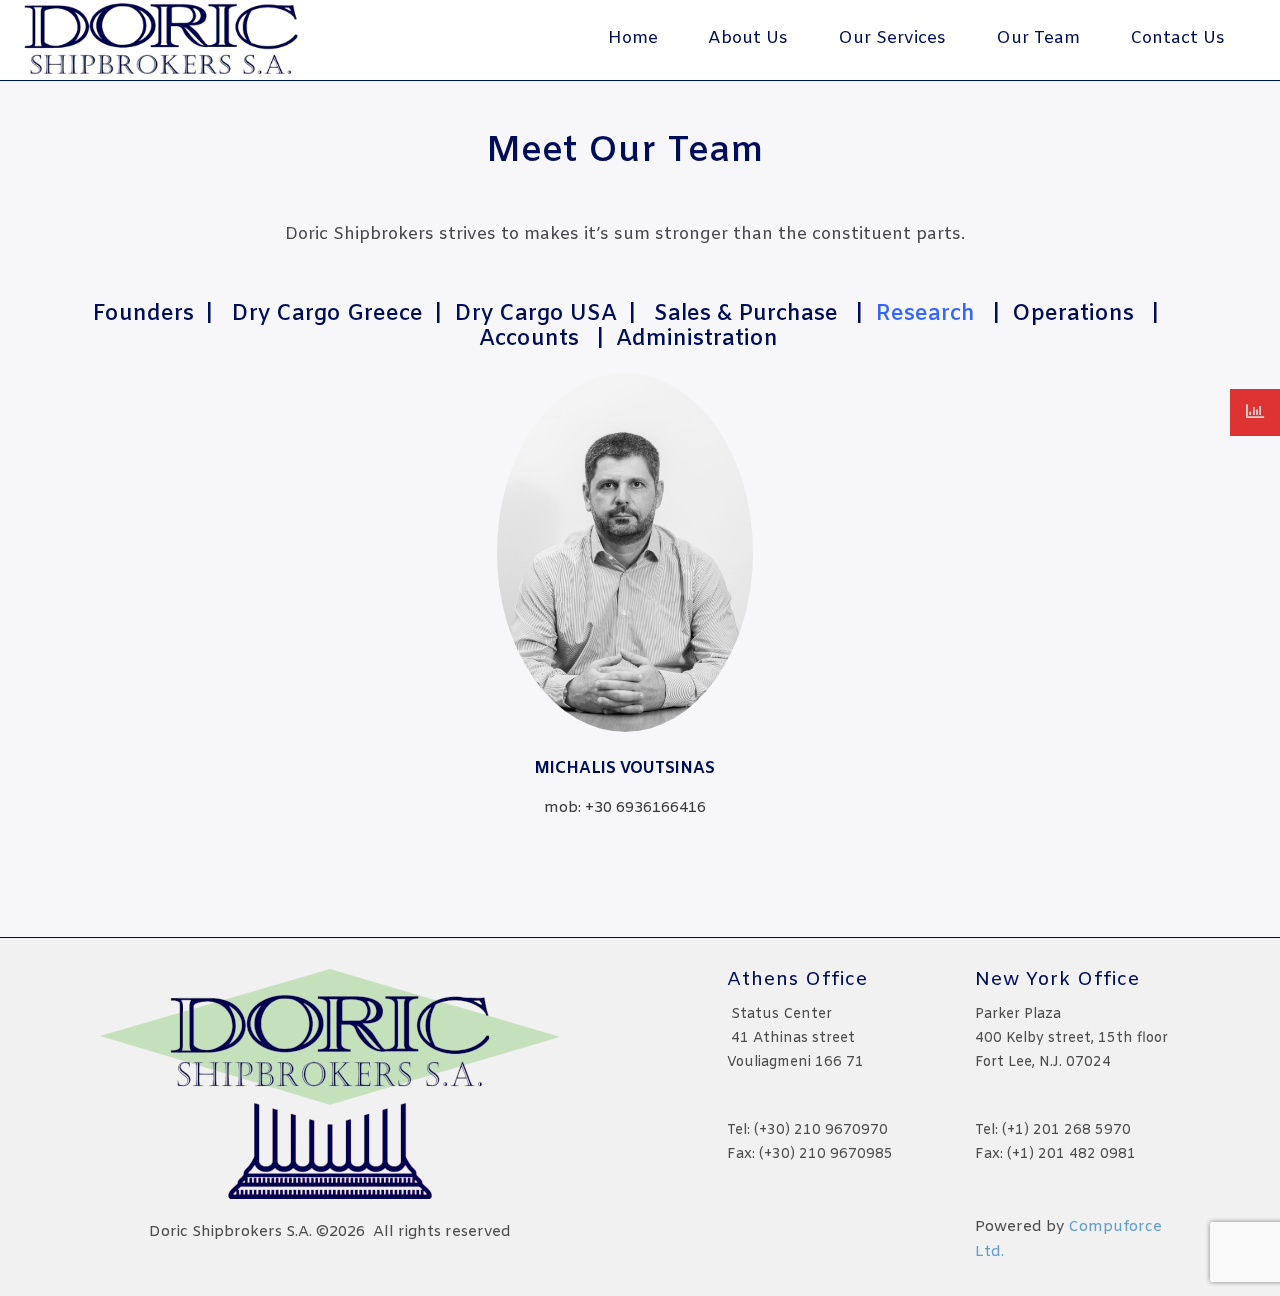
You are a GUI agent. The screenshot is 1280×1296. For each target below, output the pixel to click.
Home (633, 38)
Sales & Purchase (746, 314)
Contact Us (1177, 38)
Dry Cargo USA (535, 314)
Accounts (529, 339)
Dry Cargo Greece (327, 314)
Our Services (892, 38)
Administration (697, 339)
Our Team (1038, 38)
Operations (1073, 314)
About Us (748, 38)
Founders (143, 314)
